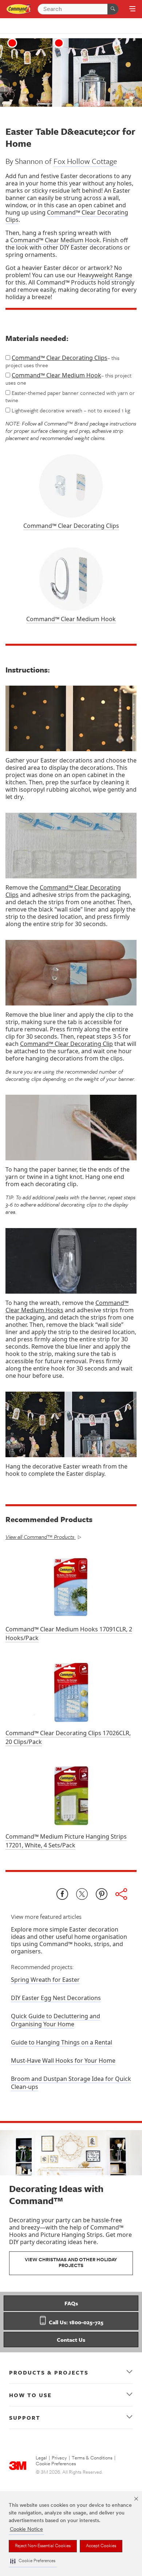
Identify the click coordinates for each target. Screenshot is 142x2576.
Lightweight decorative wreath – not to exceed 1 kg (70, 410)
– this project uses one (68, 379)
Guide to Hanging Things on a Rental (62, 2042)
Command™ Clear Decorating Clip (66, 1044)
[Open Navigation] (132, 9)
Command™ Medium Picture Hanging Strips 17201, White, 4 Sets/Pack (66, 1841)
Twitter (82, 1894)
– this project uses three (62, 361)
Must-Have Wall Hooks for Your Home (63, 2061)
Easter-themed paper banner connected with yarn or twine (70, 396)
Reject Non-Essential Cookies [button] (43, 2546)
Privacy (59, 2458)
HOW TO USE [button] (30, 2395)
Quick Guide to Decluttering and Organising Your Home (56, 2020)
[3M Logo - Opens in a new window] (19, 9)
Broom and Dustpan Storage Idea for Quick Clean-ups (71, 2083)
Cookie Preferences (56, 2464)
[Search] (113, 9)
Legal (41, 2458)
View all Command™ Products (40, 1537)
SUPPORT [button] (25, 2418)
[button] (33, 2561)
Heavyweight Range (105, 275)
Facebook (62, 1894)
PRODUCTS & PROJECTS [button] (49, 2372)
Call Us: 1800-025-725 (75, 2322)
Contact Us (71, 2340)
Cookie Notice (26, 2530)
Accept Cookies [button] (101, 2546)
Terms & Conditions (92, 2458)
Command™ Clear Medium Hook (55, 240)
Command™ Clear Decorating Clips (67, 216)
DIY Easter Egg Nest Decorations (56, 1998)
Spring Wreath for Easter (45, 1980)
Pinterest (102, 1894)
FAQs (71, 2303)
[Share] (121, 1894)
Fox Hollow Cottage (85, 161)
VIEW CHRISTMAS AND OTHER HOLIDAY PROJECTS (71, 2263)
